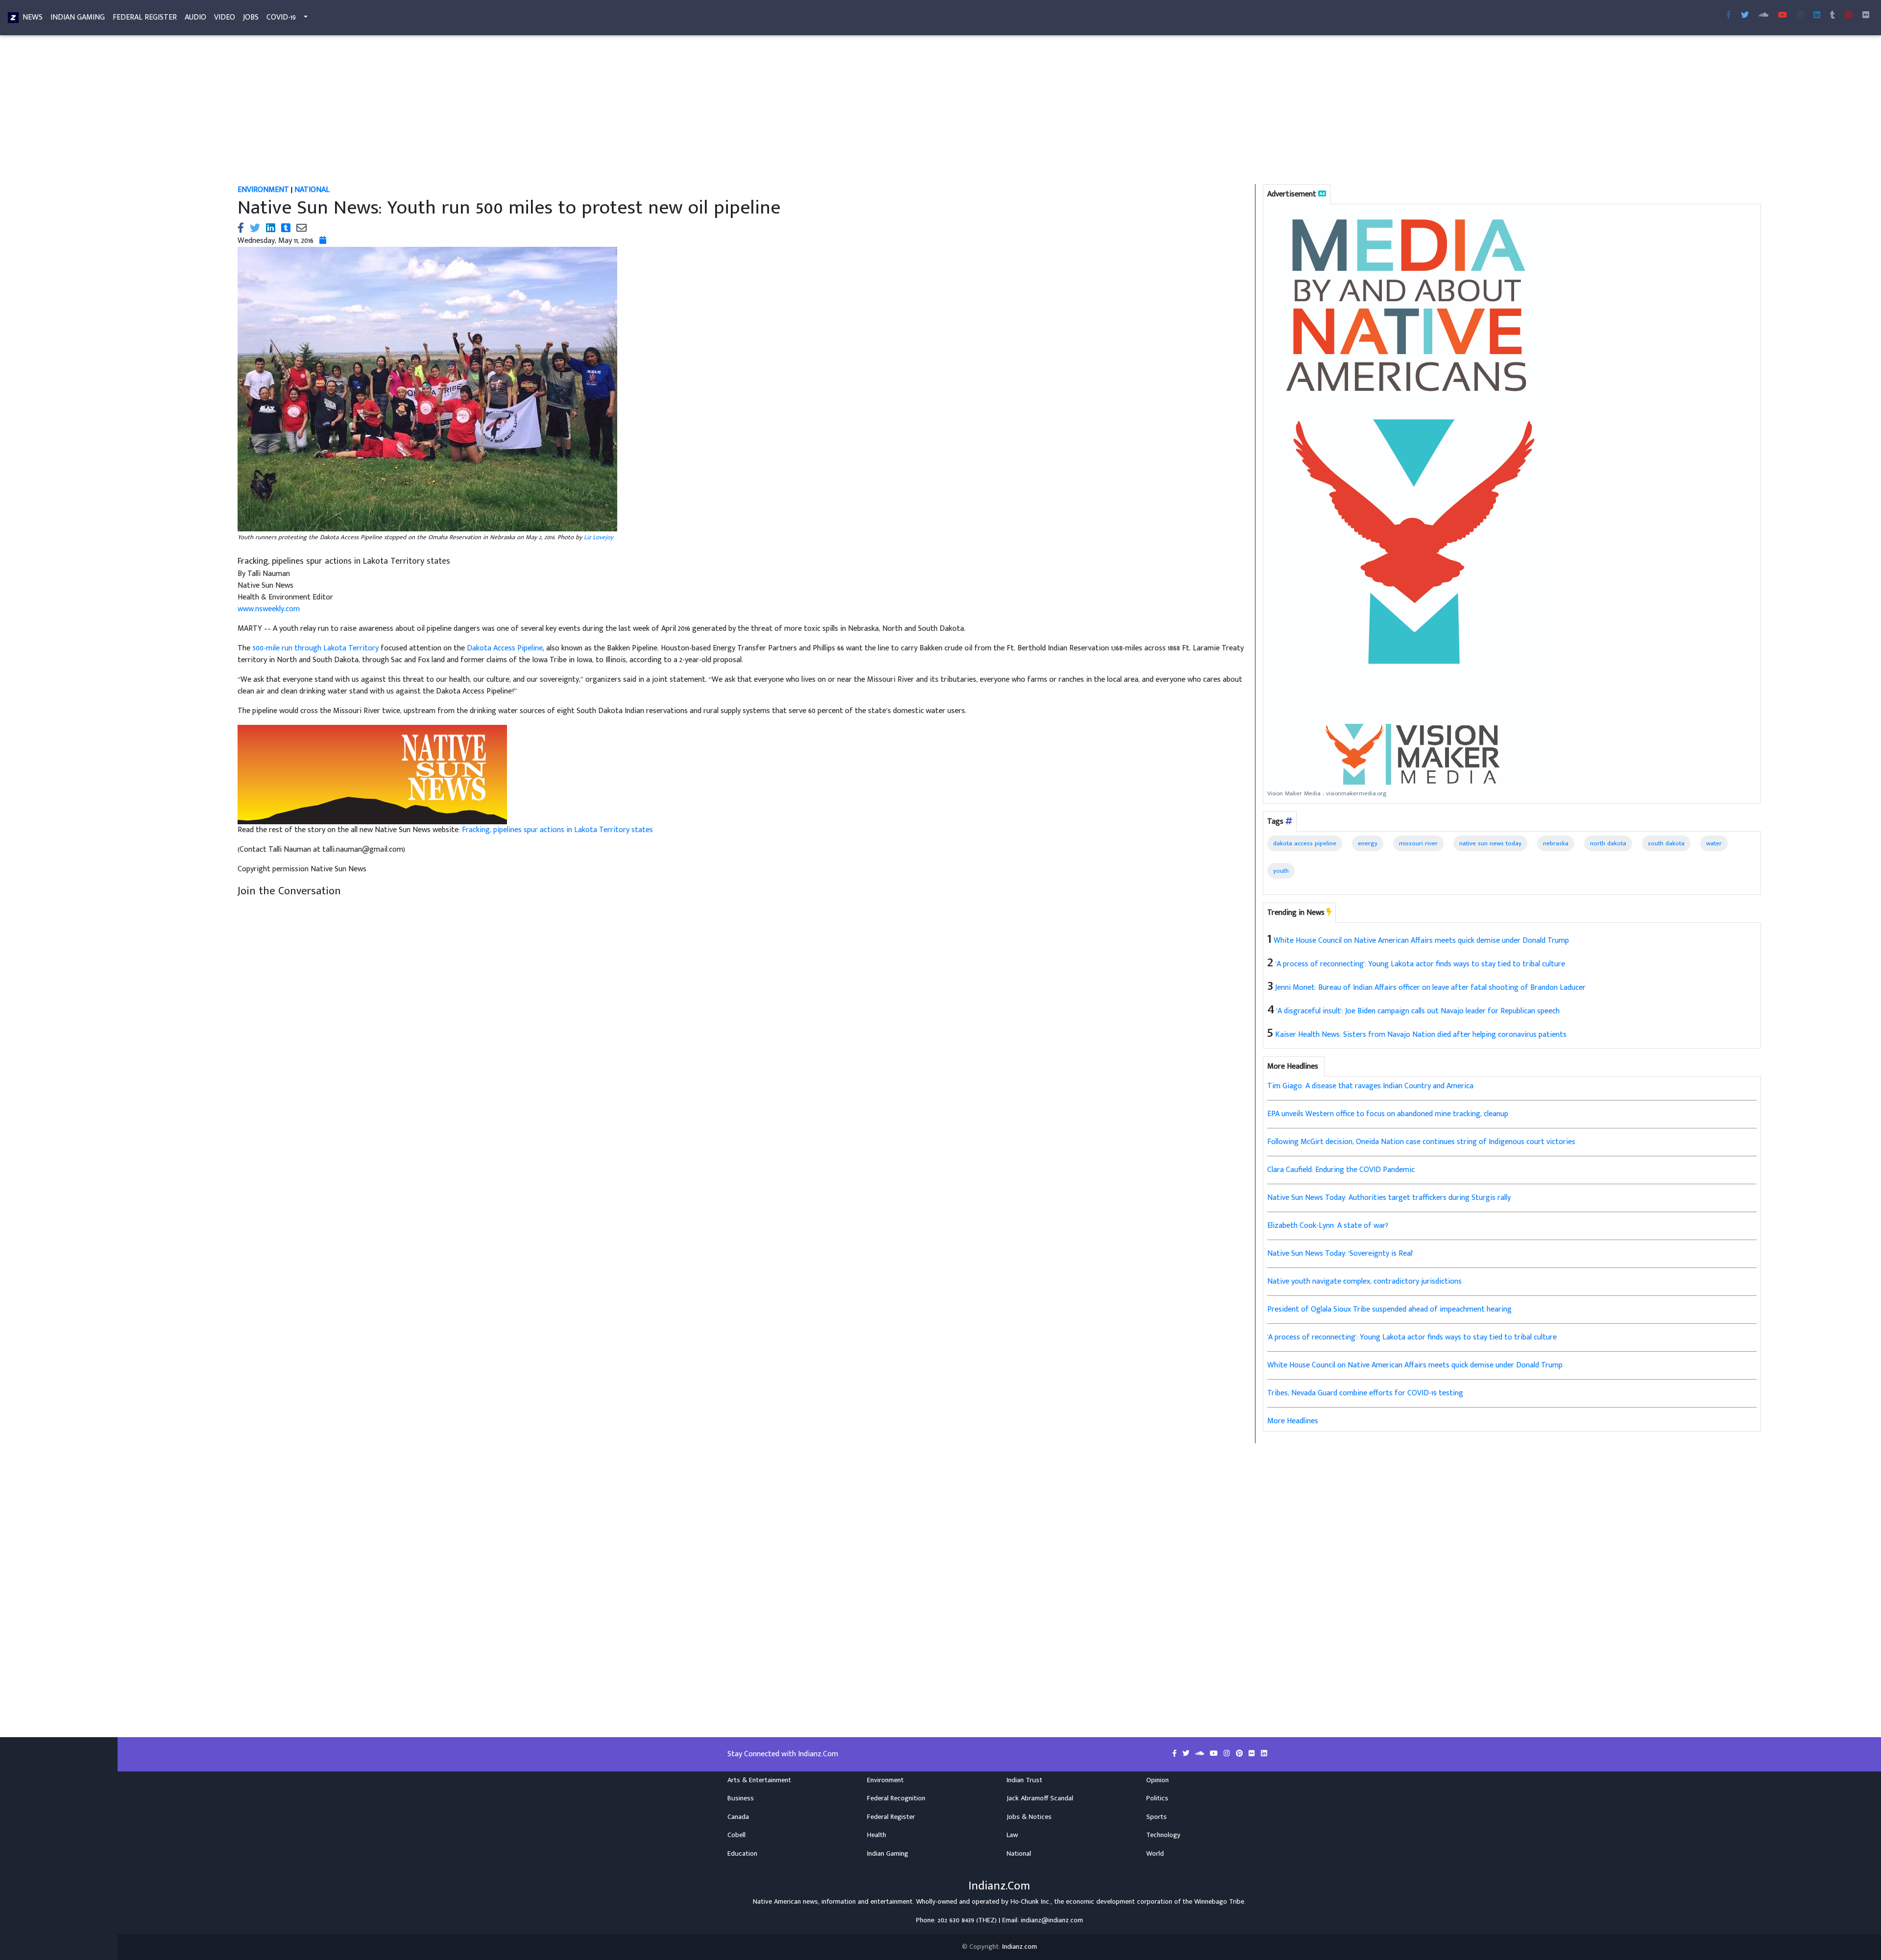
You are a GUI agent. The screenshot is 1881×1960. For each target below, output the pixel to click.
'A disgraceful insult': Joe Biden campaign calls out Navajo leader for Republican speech (1418, 1011)
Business (741, 1798)
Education (742, 1854)
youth (1281, 871)
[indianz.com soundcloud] (1763, 16)
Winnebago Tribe (1219, 1902)
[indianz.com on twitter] (1187, 1754)
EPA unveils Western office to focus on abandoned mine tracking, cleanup (1388, 1114)
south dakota (1666, 843)
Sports (1157, 1817)
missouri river (1418, 843)
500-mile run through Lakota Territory (315, 648)
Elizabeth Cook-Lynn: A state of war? (1328, 1226)
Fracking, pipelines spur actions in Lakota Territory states (557, 830)
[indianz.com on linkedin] (1264, 1754)
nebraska (1556, 843)
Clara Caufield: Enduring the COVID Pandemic (1341, 1170)
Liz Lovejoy (599, 537)
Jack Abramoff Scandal (1040, 1798)
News (33, 17)
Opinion (1158, 1780)
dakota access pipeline (1305, 843)
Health (877, 1835)
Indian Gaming (78, 17)
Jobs (251, 17)
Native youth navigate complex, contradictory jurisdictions (1364, 1281)
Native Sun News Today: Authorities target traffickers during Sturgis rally (1389, 1198)
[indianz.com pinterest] (1849, 16)
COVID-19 (281, 17)
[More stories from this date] (323, 241)
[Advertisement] (524, 112)
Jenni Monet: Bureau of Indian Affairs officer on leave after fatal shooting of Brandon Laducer (1430, 988)
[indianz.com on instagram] (1228, 1754)
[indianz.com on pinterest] (1240, 1754)
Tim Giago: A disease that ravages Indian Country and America (1370, 1086)
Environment (885, 1780)
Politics (1157, 1798)
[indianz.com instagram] (1800, 16)
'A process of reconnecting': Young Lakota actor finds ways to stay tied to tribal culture (1420, 964)
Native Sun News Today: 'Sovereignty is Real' (1340, 1254)
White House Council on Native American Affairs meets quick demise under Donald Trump (1421, 941)
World (1155, 1854)
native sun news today (1490, 843)
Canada (738, 1817)
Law (1012, 1835)
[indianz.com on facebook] (1175, 1754)
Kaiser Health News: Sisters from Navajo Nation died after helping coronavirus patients (1421, 1035)
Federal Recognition (896, 1798)
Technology (1163, 1835)
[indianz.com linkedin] (1817, 16)
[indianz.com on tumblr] (1833, 16)
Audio (195, 17)
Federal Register (145, 17)
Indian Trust (1025, 1780)
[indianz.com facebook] (1729, 16)
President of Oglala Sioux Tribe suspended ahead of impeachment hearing (1389, 1309)
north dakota (1608, 843)
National (1019, 1854)
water (1714, 843)
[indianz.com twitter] (1745, 16)
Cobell (736, 1835)
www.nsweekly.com (269, 609)
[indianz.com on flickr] (1866, 16)
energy (1368, 843)
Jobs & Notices (1029, 1817)
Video (225, 17)
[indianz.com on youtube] (1783, 16)
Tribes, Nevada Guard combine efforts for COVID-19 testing (1365, 1393)
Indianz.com (1020, 1947)
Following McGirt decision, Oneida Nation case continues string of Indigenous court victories (1421, 1142)
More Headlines (1293, 1421)
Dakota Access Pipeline (505, 648)
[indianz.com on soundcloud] (1201, 1754)
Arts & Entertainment (759, 1780)
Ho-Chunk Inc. (1031, 1902)
